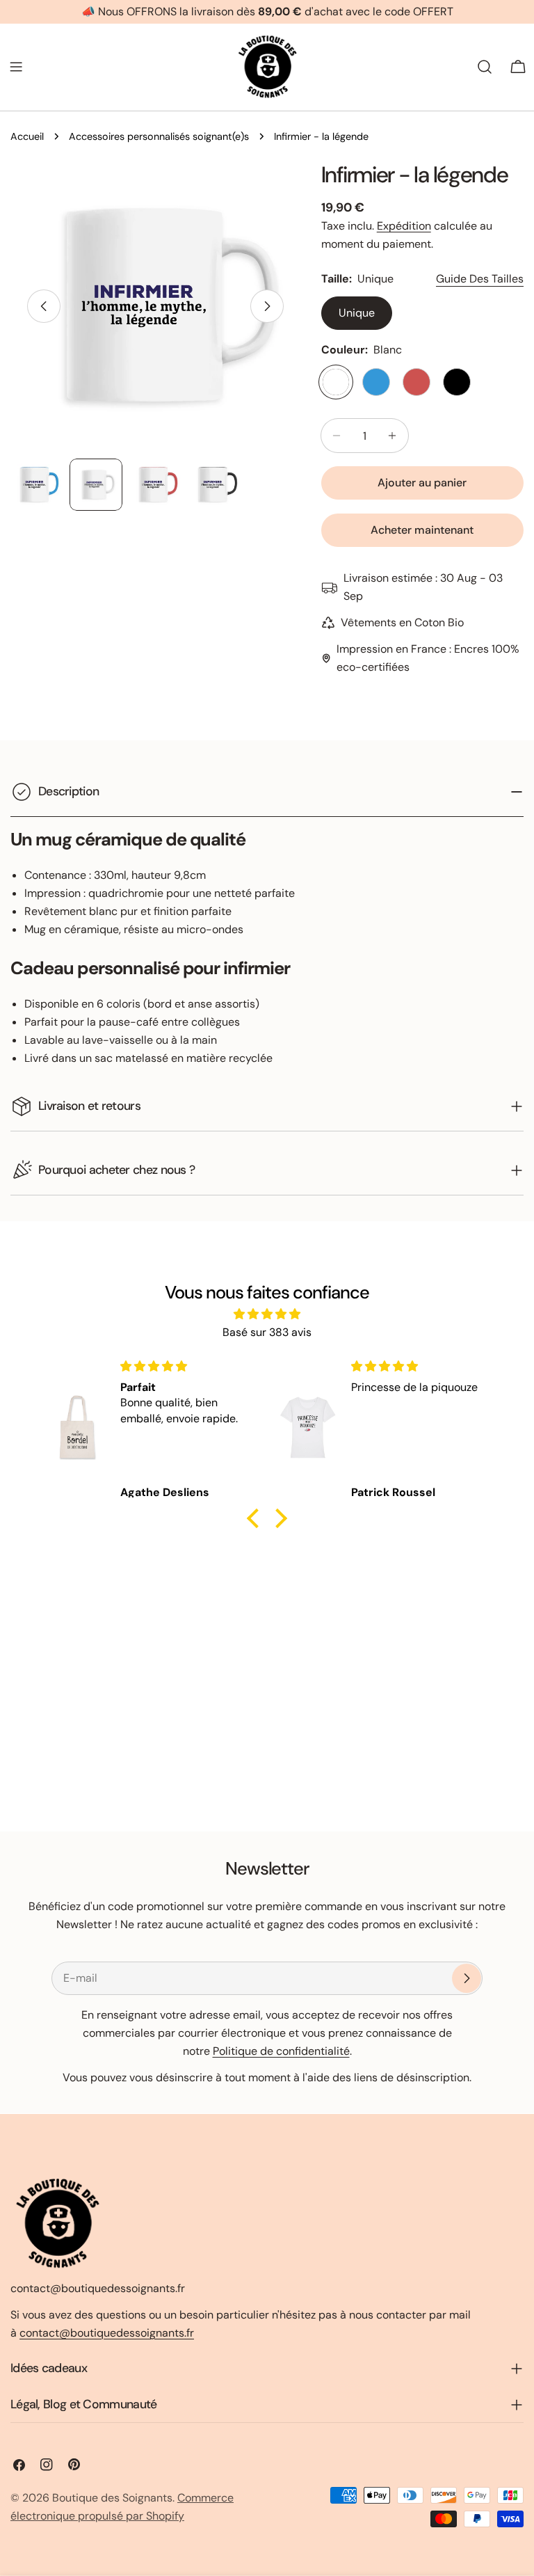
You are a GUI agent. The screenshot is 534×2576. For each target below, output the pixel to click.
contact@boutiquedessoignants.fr (107, 2333)
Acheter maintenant (422, 530)
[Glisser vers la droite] (267, 306)
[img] (267, 1314)
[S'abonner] (467, 1978)
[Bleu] (376, 382)
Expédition (404, 226)
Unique (357, 313)
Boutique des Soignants (112, 2498)
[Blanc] (336, 382)
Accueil (27, 136)
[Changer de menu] (16, 67)
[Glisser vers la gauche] (44, 306)
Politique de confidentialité (281, 2051)
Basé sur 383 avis (267, 1332)
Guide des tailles (480, 279)
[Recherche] (485, 67)
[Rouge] (416, 382)
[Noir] (457, 382)
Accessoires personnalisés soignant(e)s (159, 136)
